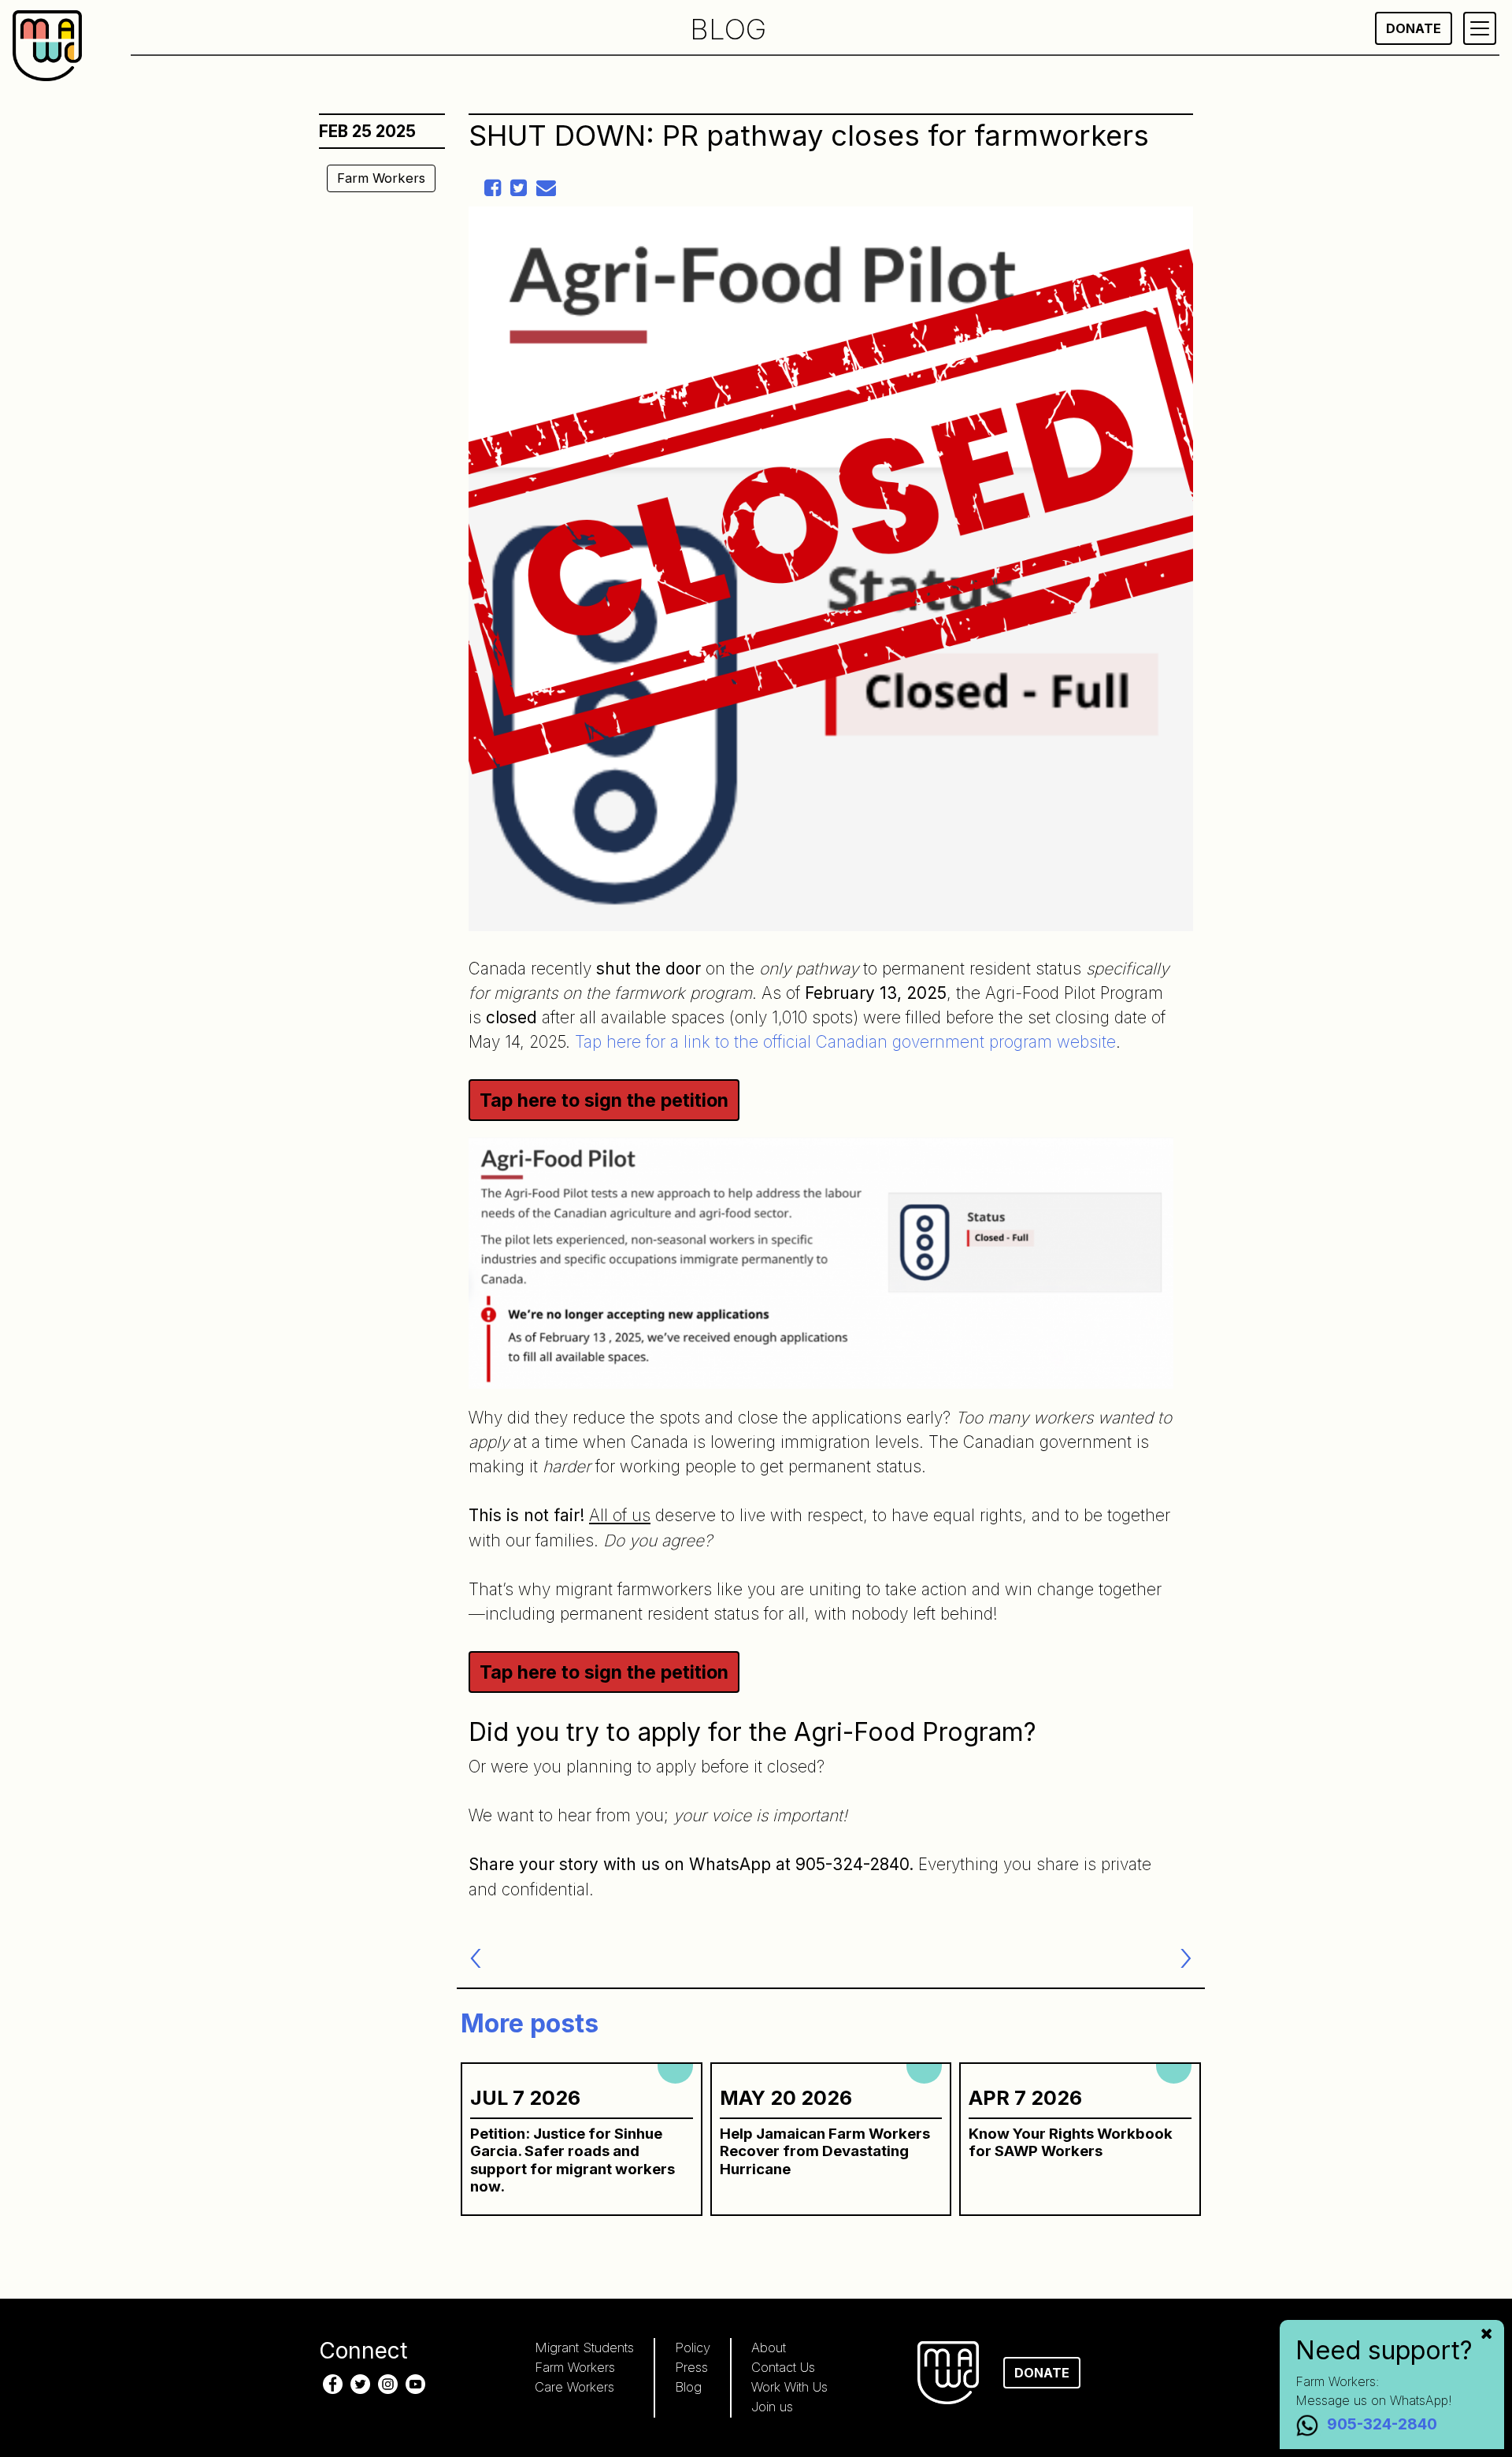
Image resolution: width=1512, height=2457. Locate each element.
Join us (772, 2407)
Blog (688, 2387)
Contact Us (783, 2367)
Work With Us (789, 2387)
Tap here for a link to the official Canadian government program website (845, 1042)
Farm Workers (381, 178)
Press (691, 2367)
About (769, 2348)
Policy (693, 2348)
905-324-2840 (1382, 2424)
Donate (1414, 28)
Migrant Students (584, 2348)
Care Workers (574, 2387)
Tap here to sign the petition (604, 1100)
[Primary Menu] (1480, 28)
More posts (530, 2023)
